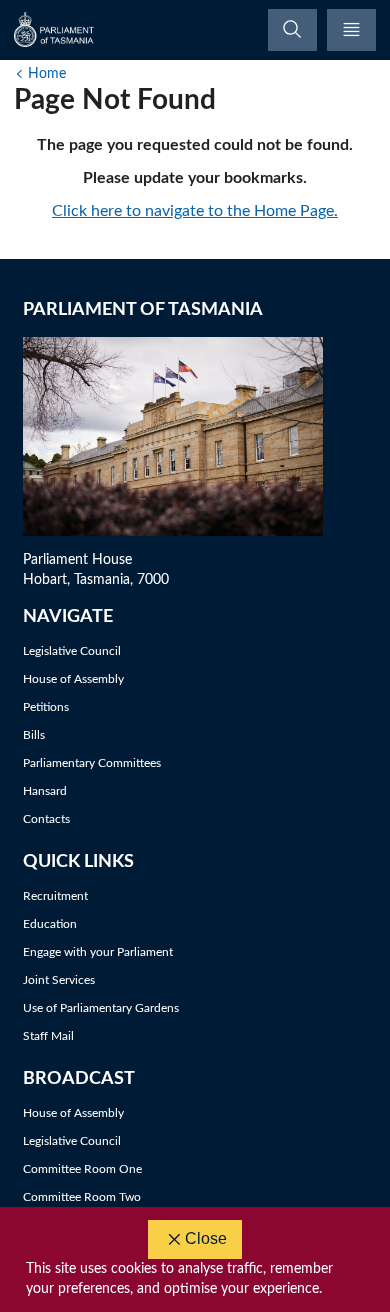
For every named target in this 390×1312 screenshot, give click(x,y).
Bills (34, 735)
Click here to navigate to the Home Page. (195, 211)
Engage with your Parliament (98, 952)
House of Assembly (73, 679)
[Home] (55, 29)
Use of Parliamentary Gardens (101, 1008)
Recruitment (55, 896)
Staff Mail (48, 1036)
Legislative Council (72, 651)
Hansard (45, 791)
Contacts (46, 819)
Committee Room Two (82, 1197)
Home (47, 74)
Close (206, 1238)
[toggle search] (292, 30)
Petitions (46, 707)
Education (50, 924)
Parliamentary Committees (92, 763)
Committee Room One (82, 1169)
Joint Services (59, 980)
